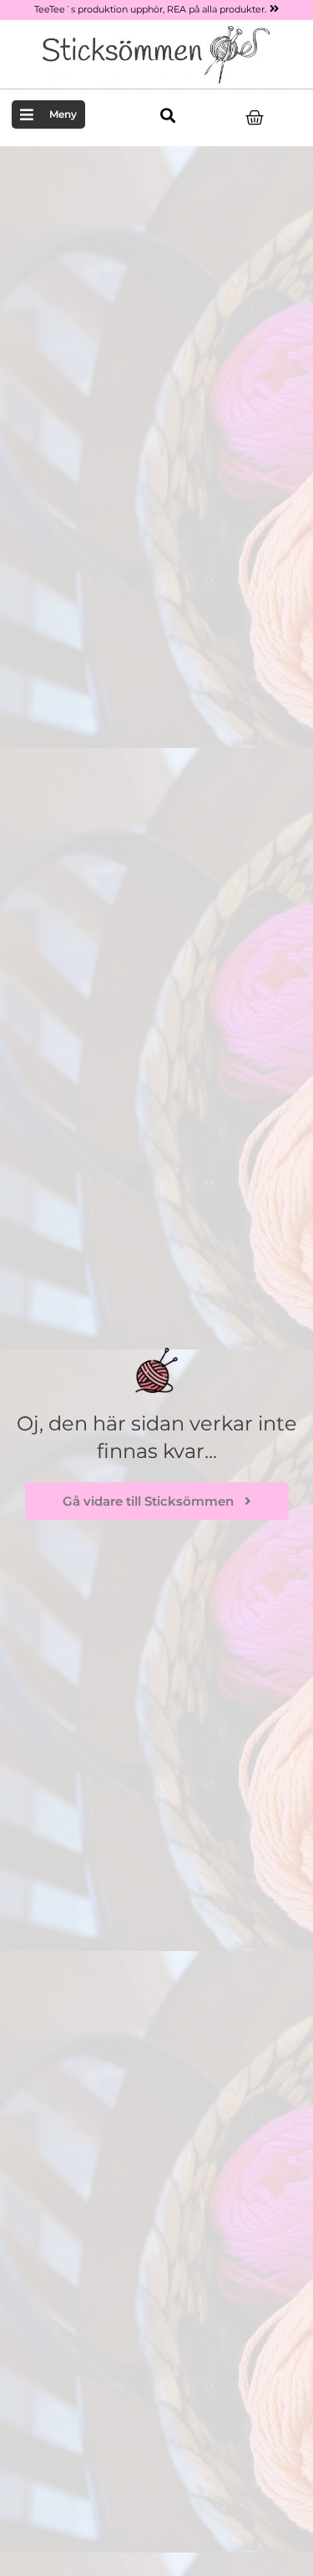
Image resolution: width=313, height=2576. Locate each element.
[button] (167, 116)
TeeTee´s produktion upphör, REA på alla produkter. (150, 9)
